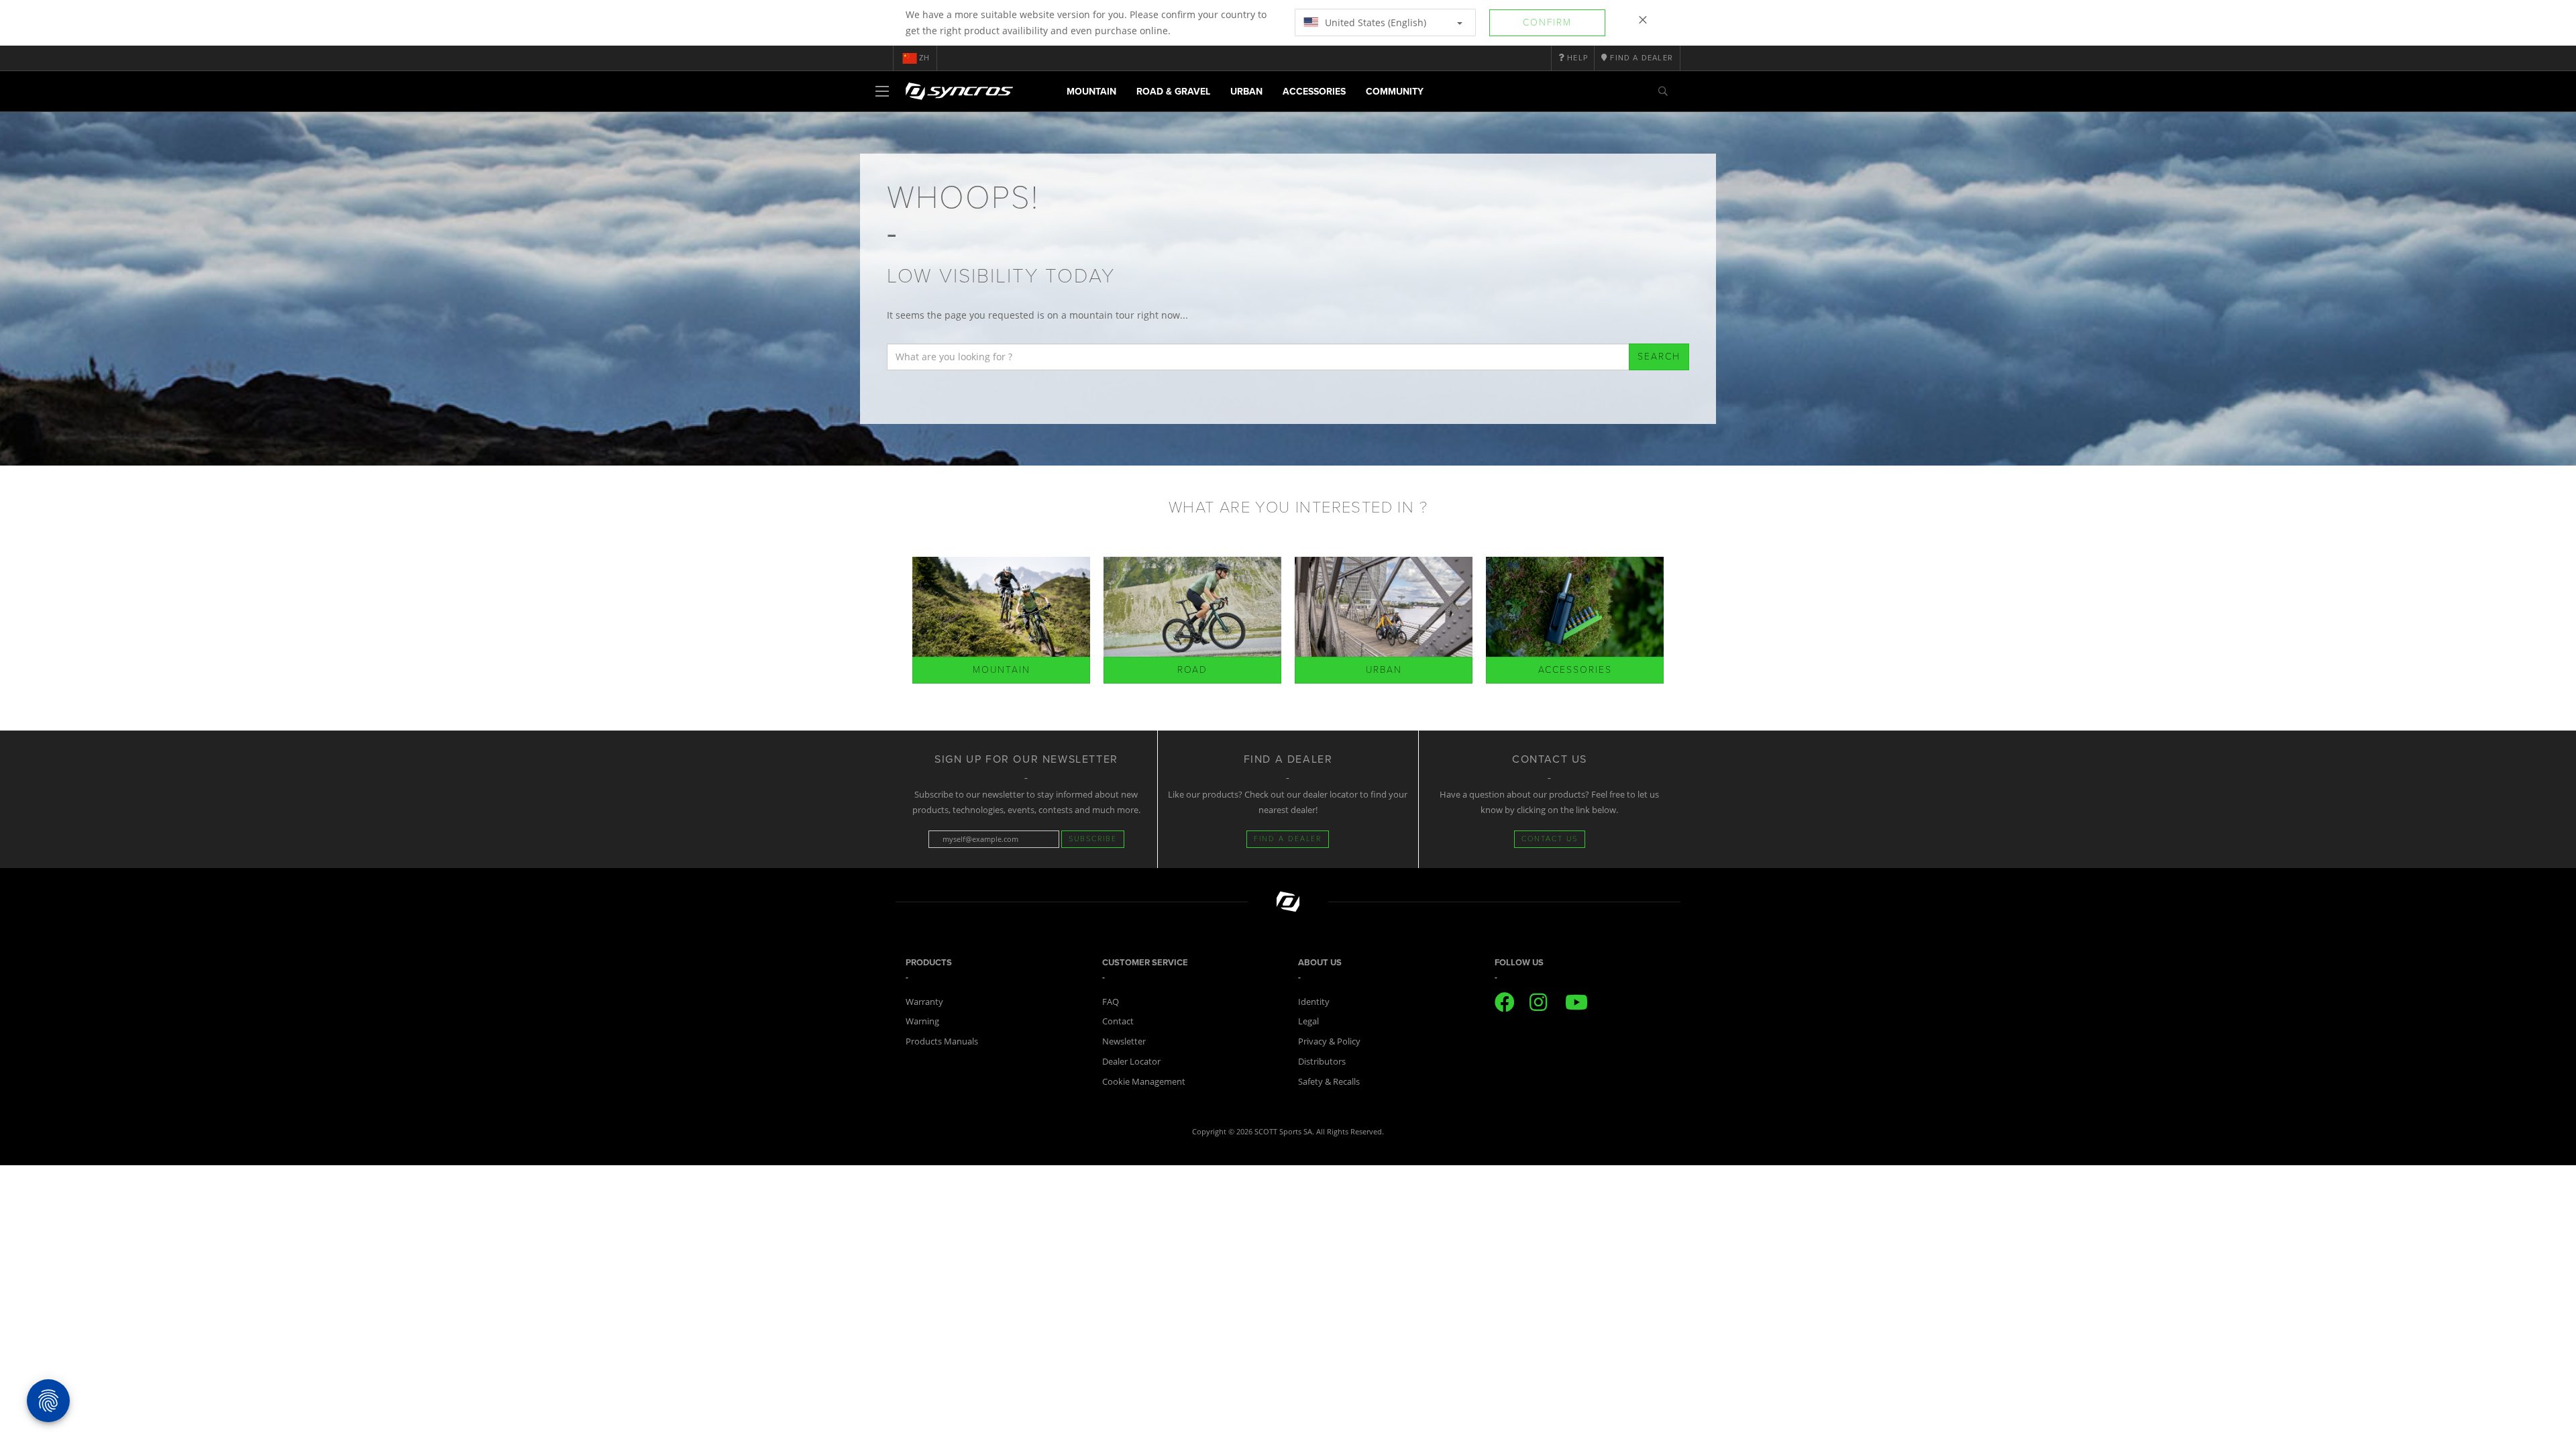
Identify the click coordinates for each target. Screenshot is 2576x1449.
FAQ (1111, 1002)
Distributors (1322, 1061)
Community (1395, 92)
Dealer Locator (1131, 1061)
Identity (1314, 1002)
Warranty (924, 1002)
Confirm (1547, 22)
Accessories (1314, 92)
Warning (922, 1021)
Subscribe (1093, 839)
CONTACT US (1550, 839)
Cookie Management (1144, 1081)
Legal (1308, 1021)
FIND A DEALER (1288, 839)
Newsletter (1124, 1041)
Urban (1246, 92)
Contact (1118, 1021)
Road (1192, 670)
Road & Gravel (1173, 92)
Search (1659, 357)
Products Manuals (942, 1041)
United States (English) (1374, 22)
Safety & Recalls (1329, 1081)
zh (924, 58)
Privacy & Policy (1329, 1041)
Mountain (1091, 92)
